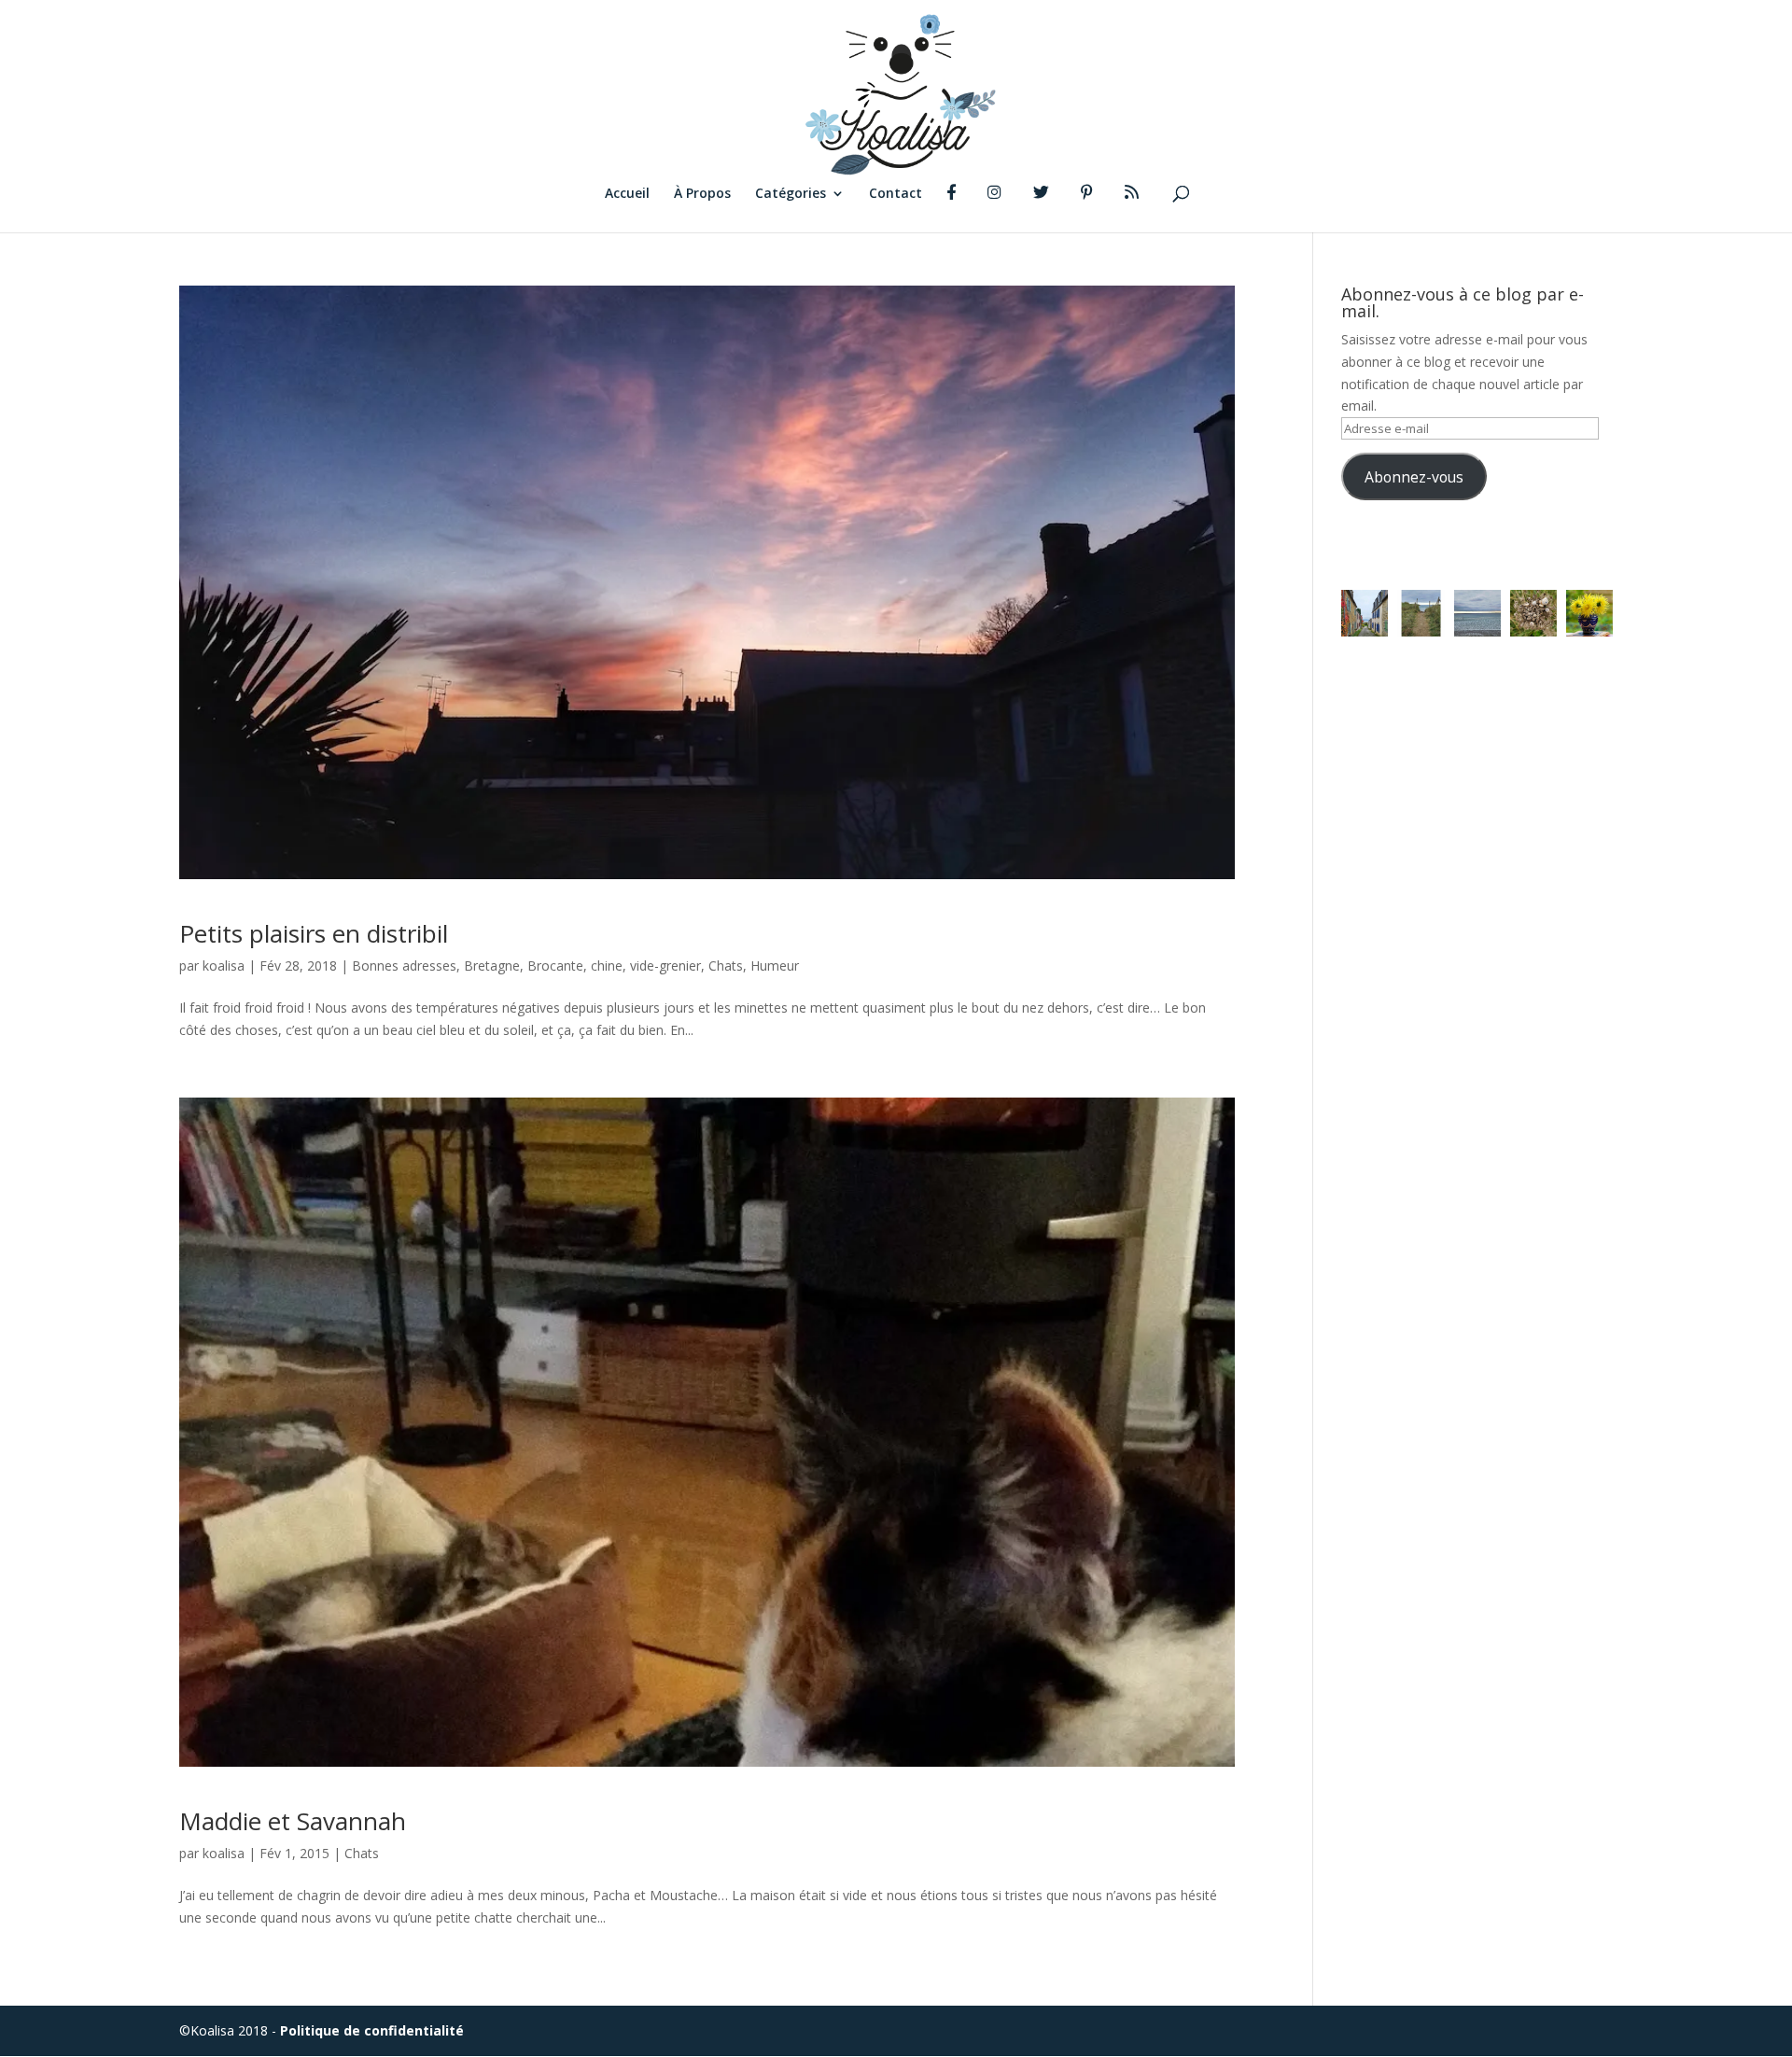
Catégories (791, 194)
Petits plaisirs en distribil (314, 933)
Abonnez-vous (1414, 477)
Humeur (775, 966)
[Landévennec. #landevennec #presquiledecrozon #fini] (1365, 613)
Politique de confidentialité (372, 2030)
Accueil (627, 194)
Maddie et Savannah (293, 1821)
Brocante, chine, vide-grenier (614, 966)
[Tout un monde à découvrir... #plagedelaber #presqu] (1533, 613)
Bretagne (492, 966)
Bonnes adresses (404, 966)
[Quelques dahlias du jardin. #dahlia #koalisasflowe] (1589, 613)
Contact (896, 194)
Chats (726, 966)
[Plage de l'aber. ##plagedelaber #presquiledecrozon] (1421, 613)
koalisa (224, 966)
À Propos (702, 194)
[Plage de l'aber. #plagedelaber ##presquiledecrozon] (1477, 613)
